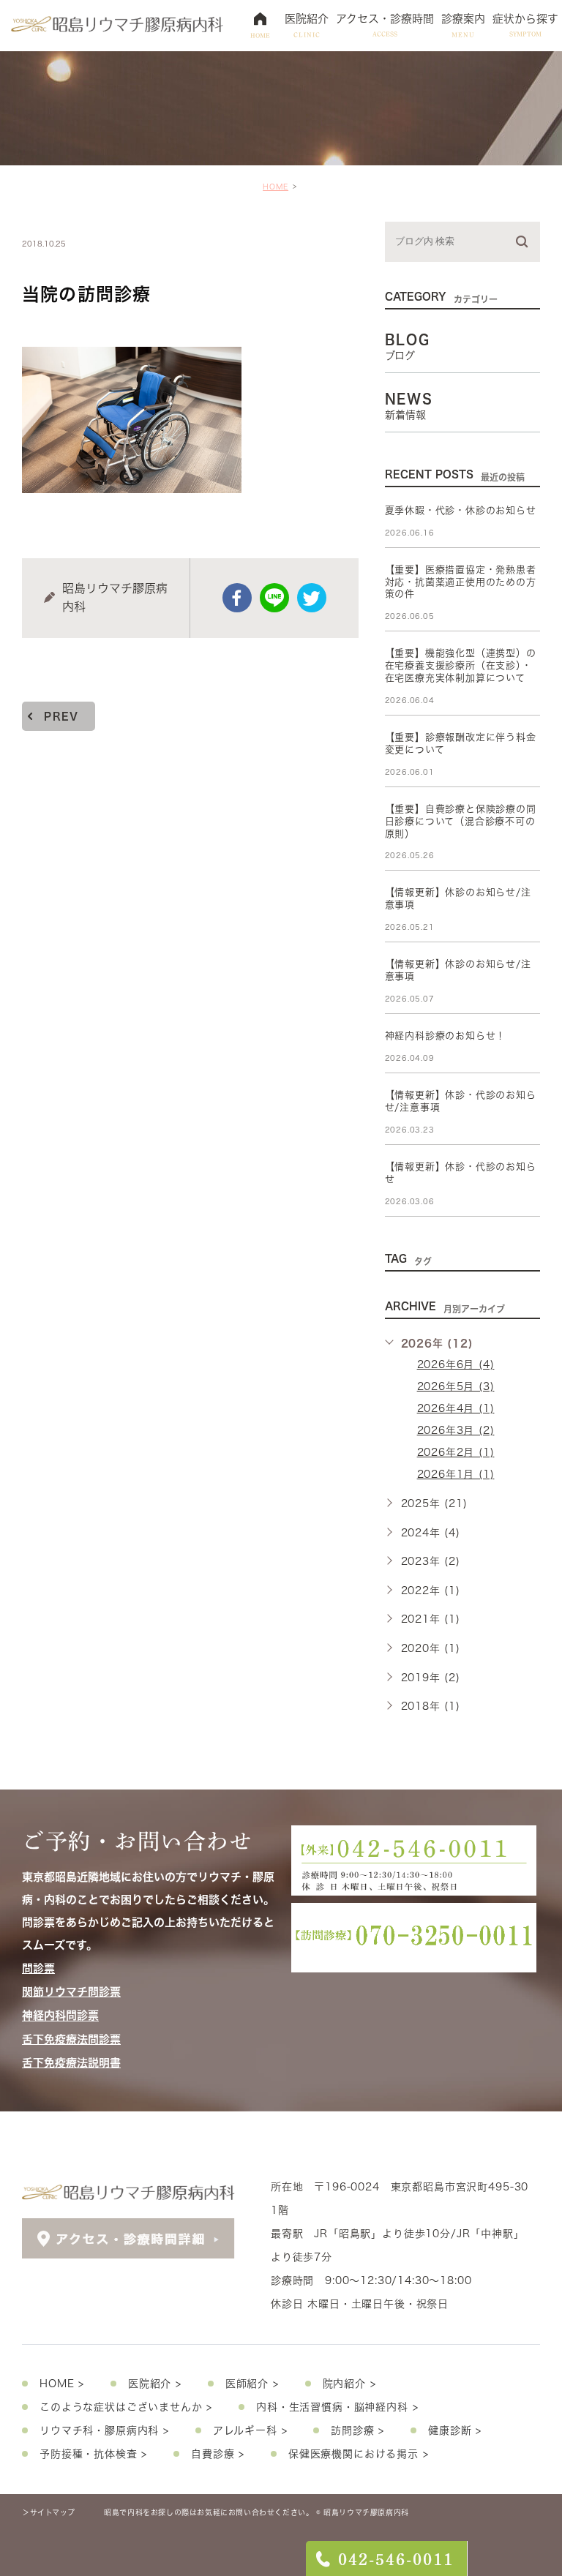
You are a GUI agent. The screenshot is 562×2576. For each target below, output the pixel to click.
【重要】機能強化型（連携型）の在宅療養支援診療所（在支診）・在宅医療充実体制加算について (461, 665)
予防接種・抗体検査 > (93, 2454)
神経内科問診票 (60, 2016)
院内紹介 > (349, 2384)
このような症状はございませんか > (126, 2407)
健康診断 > (455, 2430)
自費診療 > (218, 2454)
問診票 (38, 1968)
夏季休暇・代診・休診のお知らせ (461, 510)
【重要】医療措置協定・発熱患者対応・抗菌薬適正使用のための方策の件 (461, 582)
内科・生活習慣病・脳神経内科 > (337, 2407)
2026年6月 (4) (456, 1364)
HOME (276, 187)
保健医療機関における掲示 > (359, 2454)
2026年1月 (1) (456, 1474)
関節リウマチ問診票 (71, 1992)
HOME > (62, 2384)
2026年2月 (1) (456, 1452)
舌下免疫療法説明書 (71, 2063)
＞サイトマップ (48, 2512)
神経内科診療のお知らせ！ (446, 1036)
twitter (312, 598)
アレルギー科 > (250, 2430)
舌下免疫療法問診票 (71, 2039)
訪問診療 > (357, 2430)
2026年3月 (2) (456, 1430)
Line (274, 598)
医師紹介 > (252, 2384)
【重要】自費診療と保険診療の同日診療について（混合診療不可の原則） (461, 821)
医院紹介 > (155, 2384)
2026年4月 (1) (456, 1408)
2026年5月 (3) (456, 1386)
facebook (237, 598)
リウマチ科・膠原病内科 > (104, 2430)
